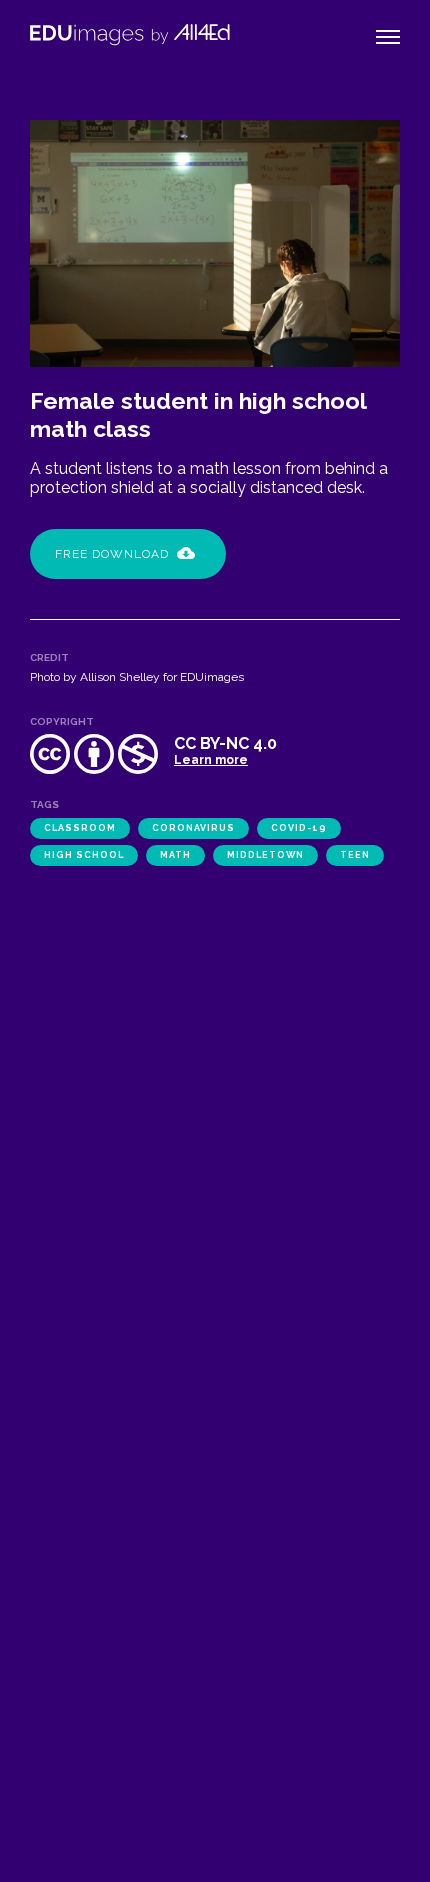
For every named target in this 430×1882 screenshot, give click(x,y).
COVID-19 (299, 828)
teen (355, 855)
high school (84, 855)
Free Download (112, 554)
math (175, 855)
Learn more (211, 760)
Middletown (265, 855)
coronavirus (193, 828)
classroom (80, 828)
